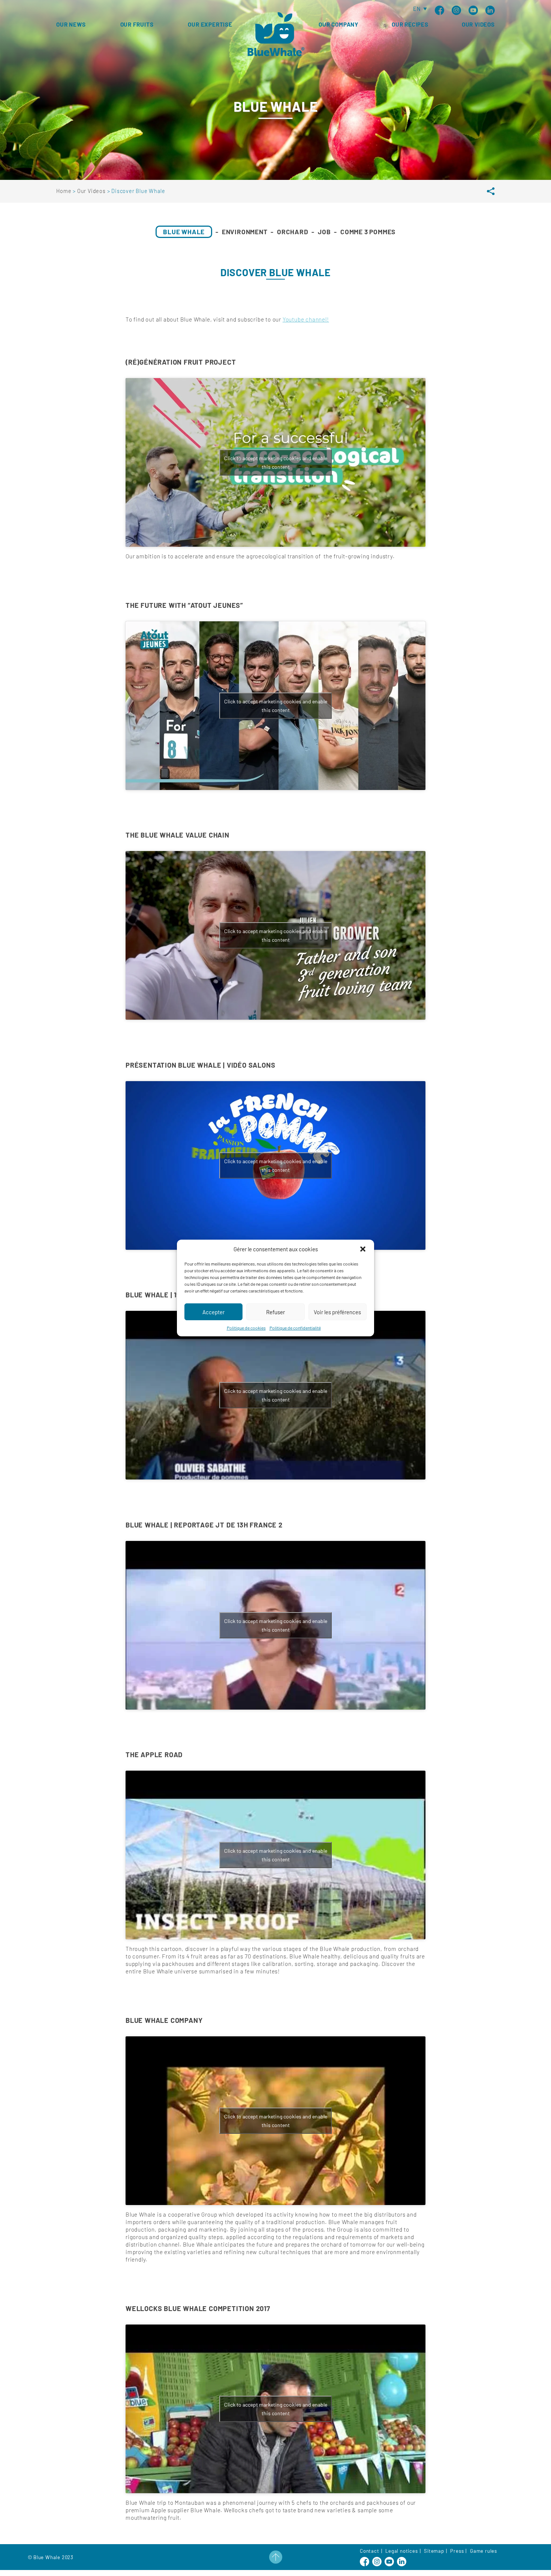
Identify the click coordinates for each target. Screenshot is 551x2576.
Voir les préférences (337, 1312)
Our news (71, 24)
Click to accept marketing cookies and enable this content (276, 462)
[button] (363, 1249)
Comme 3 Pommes (368, 232)
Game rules (484, 2551)
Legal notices (401, 2551)
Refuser (275, 1312)
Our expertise (210, 24)
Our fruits (137, 24)
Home (64, 191)
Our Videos (478, 24)
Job (324, 232)
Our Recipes (410, 24)
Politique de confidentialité (295, 1328)
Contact (370, 2551)
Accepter (213, 1312)
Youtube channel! (306, 319)
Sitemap (434, 2551)
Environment (245, 232)
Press (457, 2551)
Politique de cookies (246, 1328)
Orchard (293, 232)
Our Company (338, 24)
